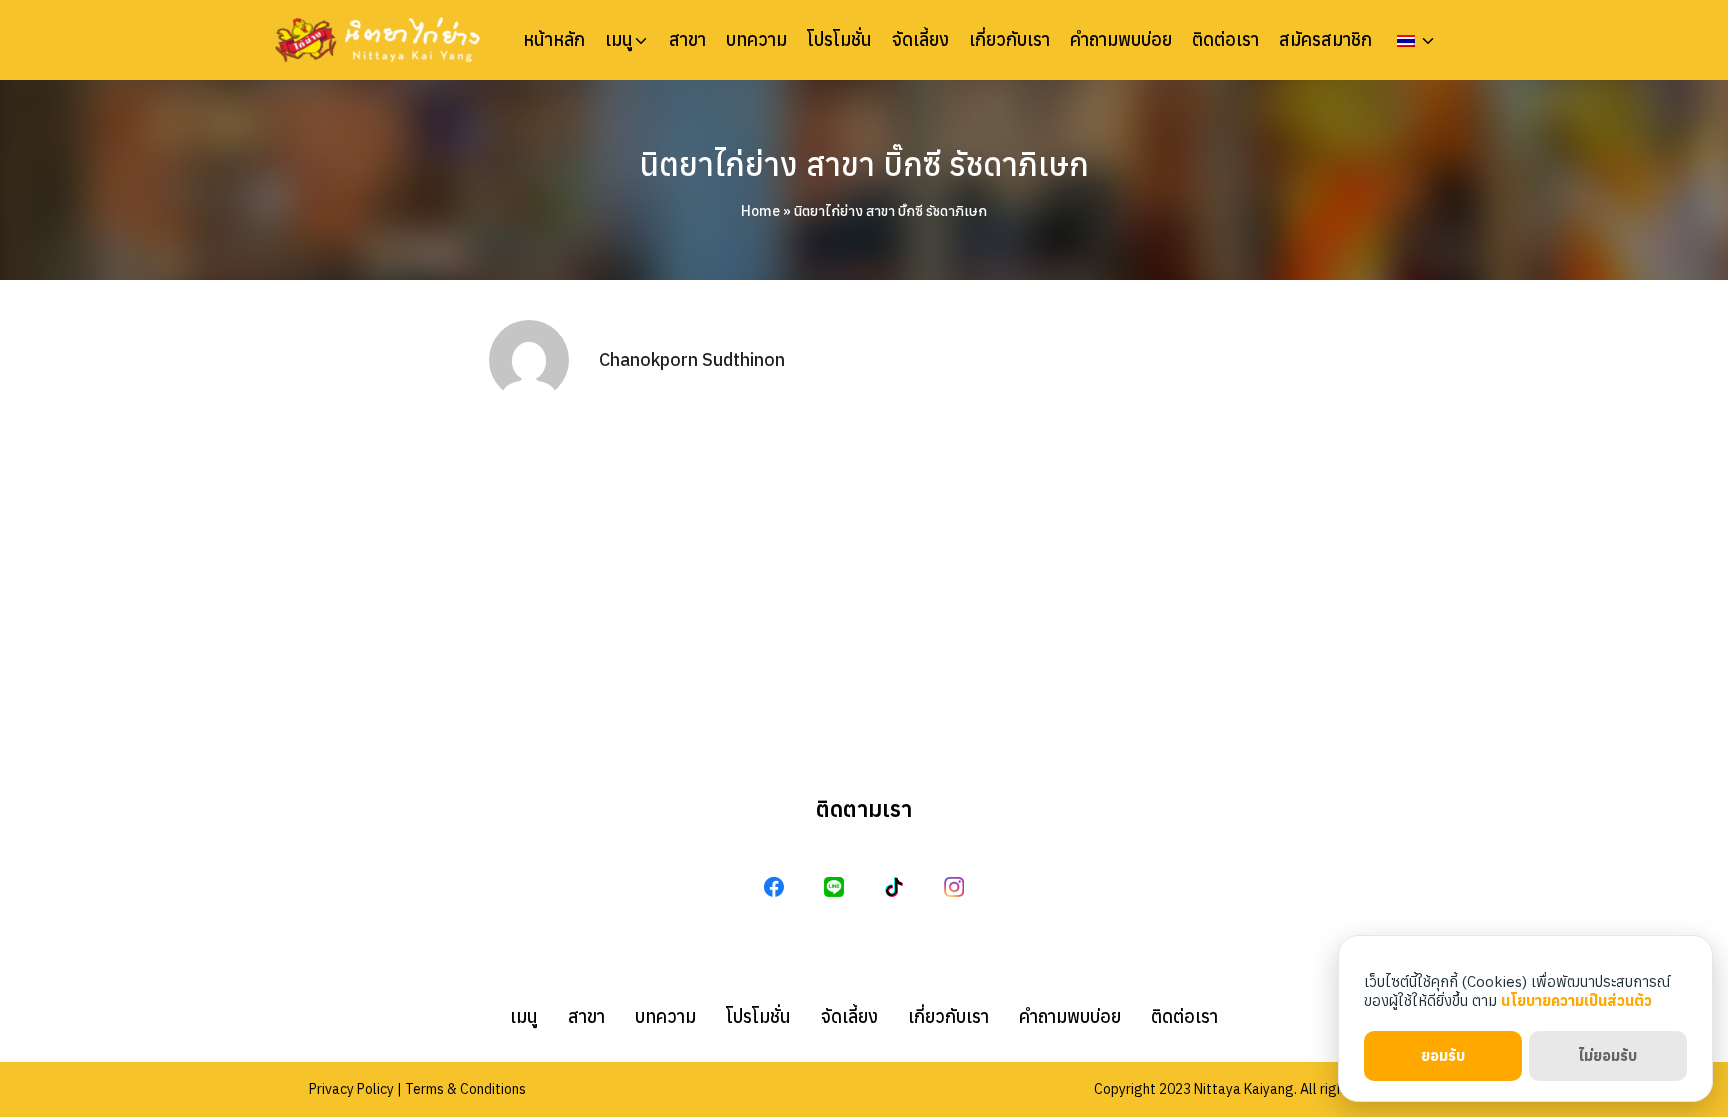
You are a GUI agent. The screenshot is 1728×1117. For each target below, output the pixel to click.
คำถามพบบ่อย (1121, 40)
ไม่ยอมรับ (1607, 1055)
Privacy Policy (351, 1089)
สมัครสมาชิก (1325, 40)
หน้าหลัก (554, 40)
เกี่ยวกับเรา (1009, 40)
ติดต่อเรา (1225, 40)
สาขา (687, 40)
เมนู (619, 40)
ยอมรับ (1443, 1055)
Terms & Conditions (465, 1089)
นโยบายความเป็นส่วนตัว (1576, 1000)
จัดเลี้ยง (920, 40)
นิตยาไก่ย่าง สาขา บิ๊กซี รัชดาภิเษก (864, 164)
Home (760, 211)
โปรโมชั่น (839, 40)
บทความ (756, 40)
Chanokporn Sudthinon (692, 359)
